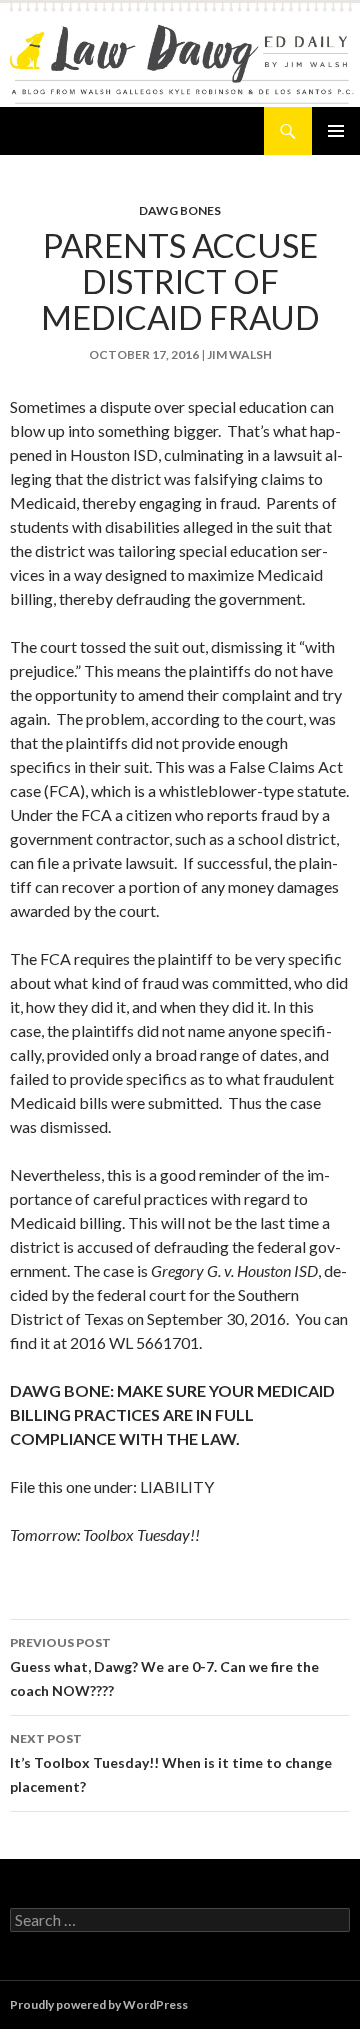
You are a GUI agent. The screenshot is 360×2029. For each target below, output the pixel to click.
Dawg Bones (180, 210)
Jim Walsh (239, 354)
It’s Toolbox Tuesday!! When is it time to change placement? (171, 1763)
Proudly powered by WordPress (99, 2004)
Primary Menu (336, 131)
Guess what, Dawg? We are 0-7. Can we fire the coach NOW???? (164, 1667)
